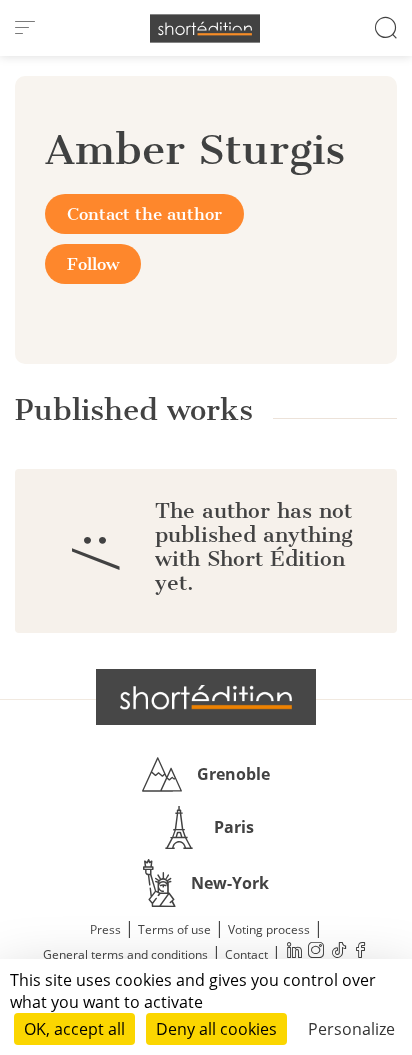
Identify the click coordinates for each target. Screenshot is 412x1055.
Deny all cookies (216, 1029)
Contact (246, 954)
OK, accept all (74, 1029)
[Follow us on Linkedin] (294, 952)
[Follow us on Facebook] (360, 952)
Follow (93, 264)
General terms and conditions (125, 954)
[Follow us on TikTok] (338, 952)
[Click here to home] (206, 697)
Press (105, 929)
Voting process (269, 929)
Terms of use (174, 929)
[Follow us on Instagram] (316, 952)
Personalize (351, 1029)
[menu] (25, 28)
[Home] (205, 28)
